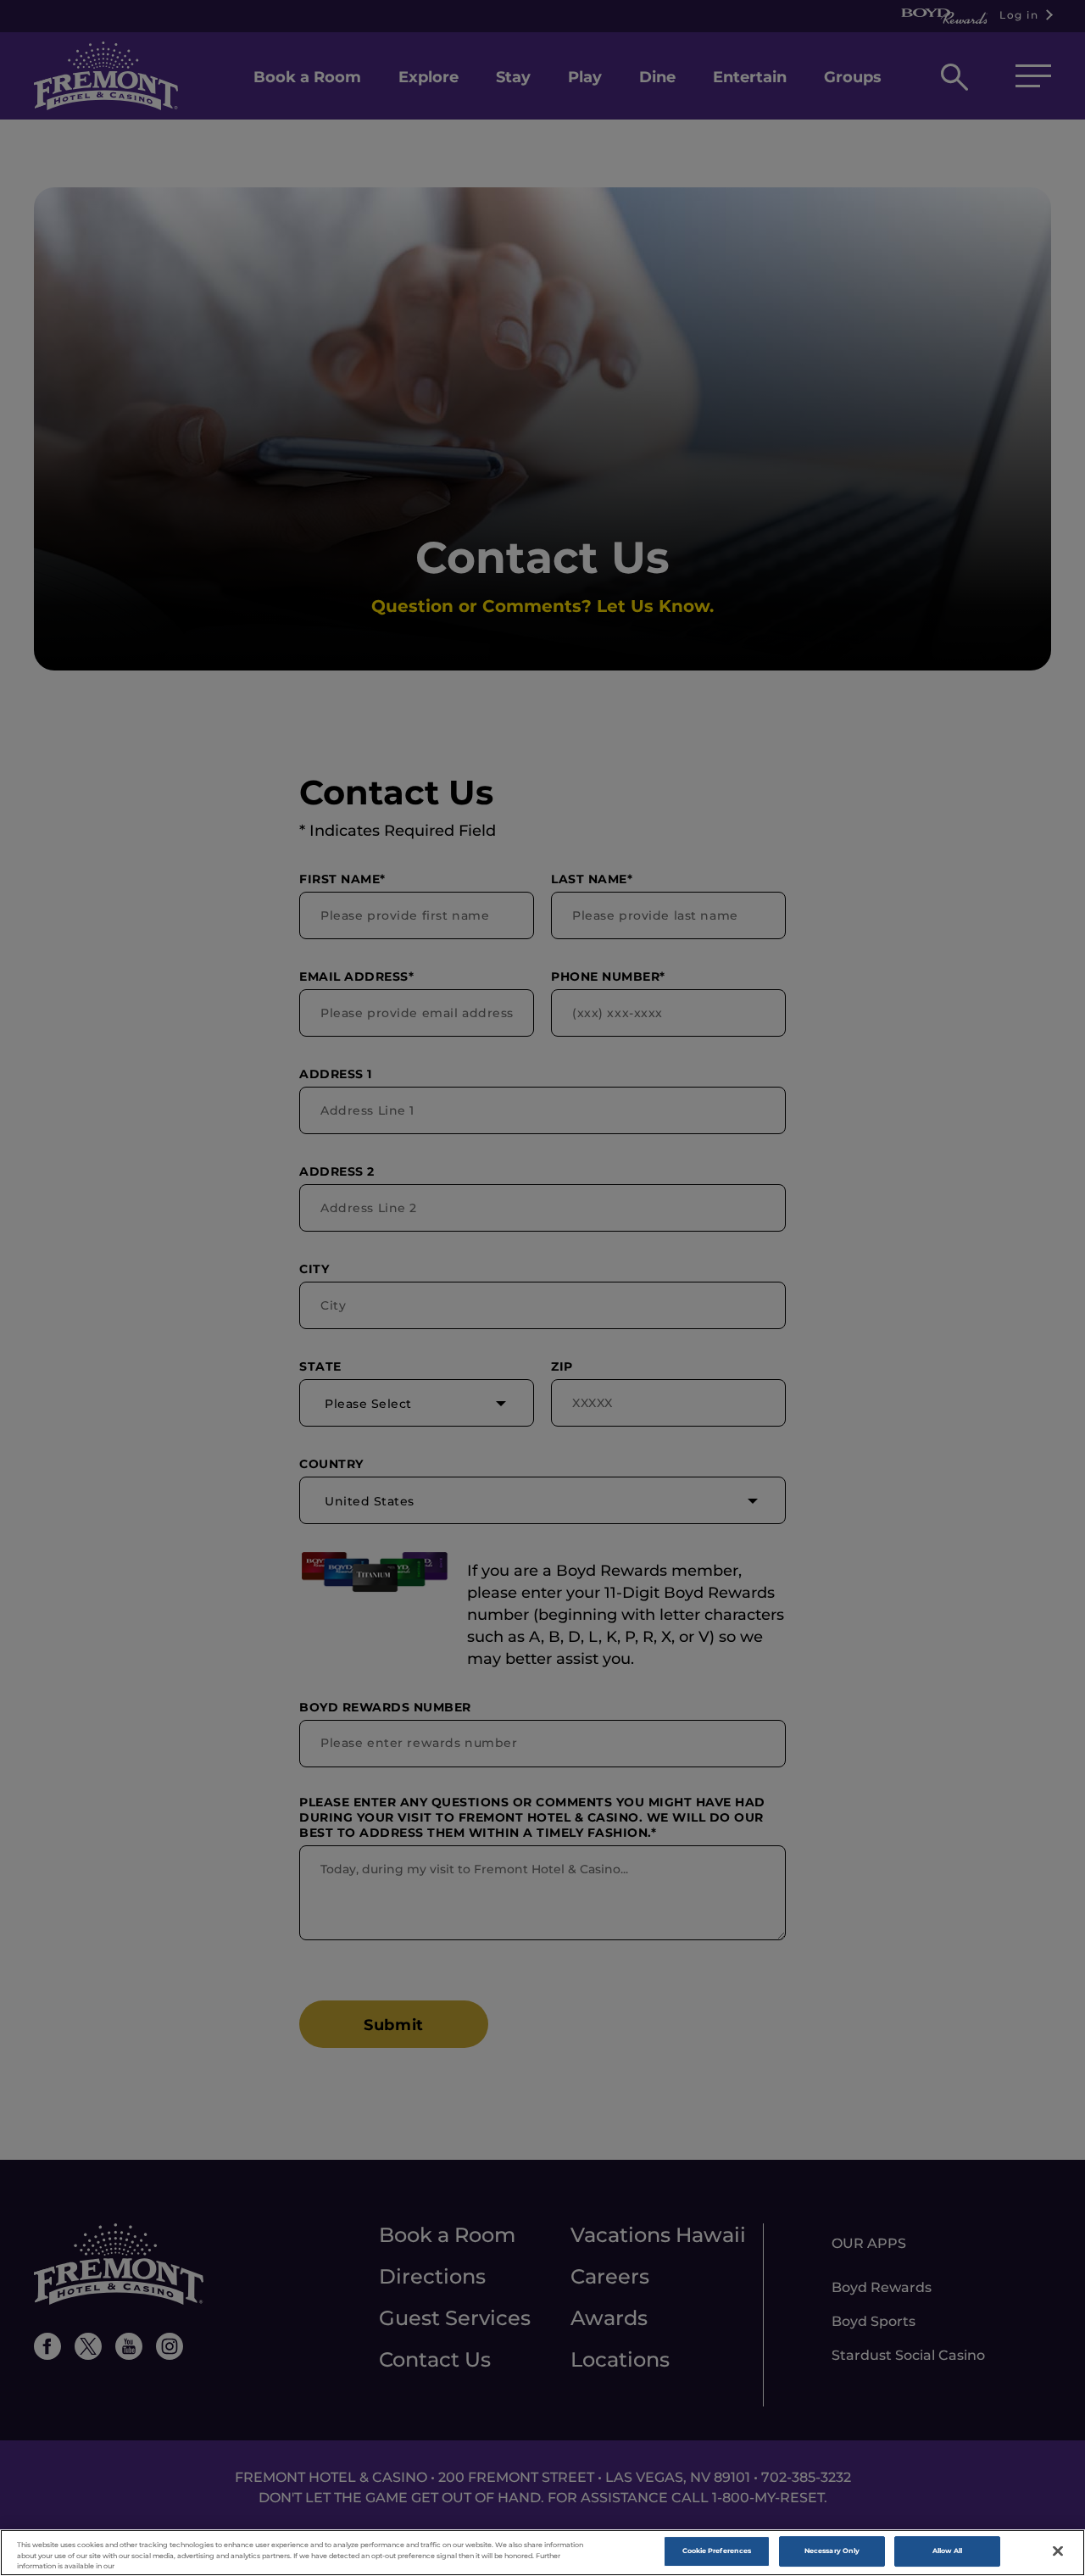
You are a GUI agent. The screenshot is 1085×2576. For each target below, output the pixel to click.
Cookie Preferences (717, 2551)
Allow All (948, 2551)
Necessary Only (832, 2551)
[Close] (1058, 2551)
